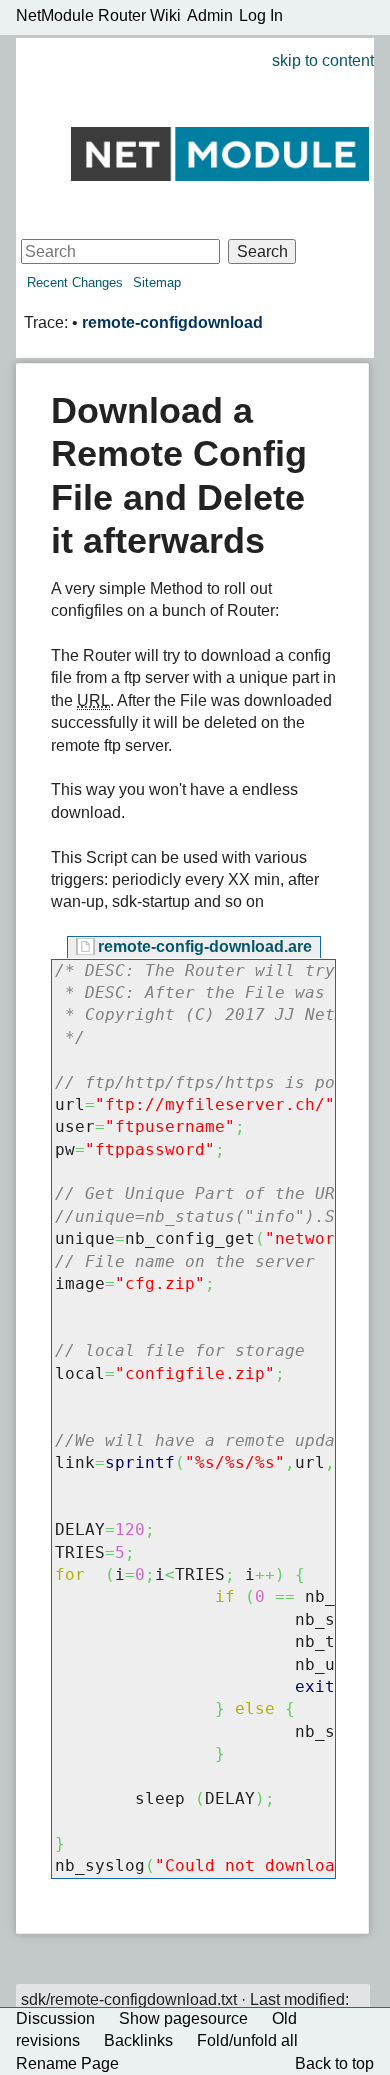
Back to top (334, 2063)
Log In (261, 15)
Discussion (55, 2018)
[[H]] (220, 152)
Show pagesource (183, 2018)
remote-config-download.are (205, 946)
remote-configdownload (172, 322)
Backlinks (138, 2040)
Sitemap (157, 282)
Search (262, 251)
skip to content (323, 60)
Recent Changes (75, 282)
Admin (210, 15)
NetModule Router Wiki (98, 15)
